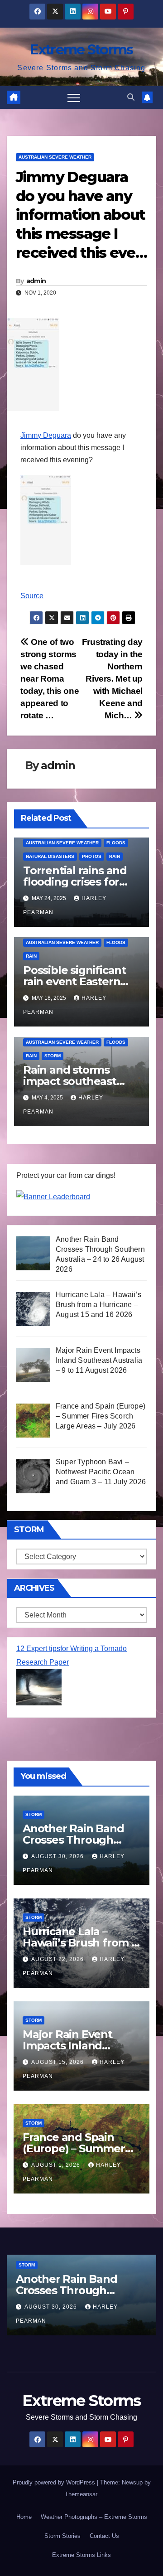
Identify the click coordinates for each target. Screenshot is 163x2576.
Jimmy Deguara (46, 435)
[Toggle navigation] (74, 97)
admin (36, 281)
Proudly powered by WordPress (55, 2482)
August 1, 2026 (57, 2165)
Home (24, 2517)
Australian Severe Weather (55, 157)
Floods (116, 843)
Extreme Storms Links (81, 2555)
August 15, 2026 (58, 2062)
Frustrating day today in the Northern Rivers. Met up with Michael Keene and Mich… (112, 679)
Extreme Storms (81, 50)
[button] (131, 97)
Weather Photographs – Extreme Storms (94, 2517)
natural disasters (50, 856)
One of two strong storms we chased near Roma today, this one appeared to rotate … (50, 679)
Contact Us (104, 2536)
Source (32, 596)
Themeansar (81, 2494)
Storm (53, 1056)
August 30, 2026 (58, 1856)
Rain (115, 856)
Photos (92, 856)
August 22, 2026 (58, 1959)
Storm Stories (62, 2536)
